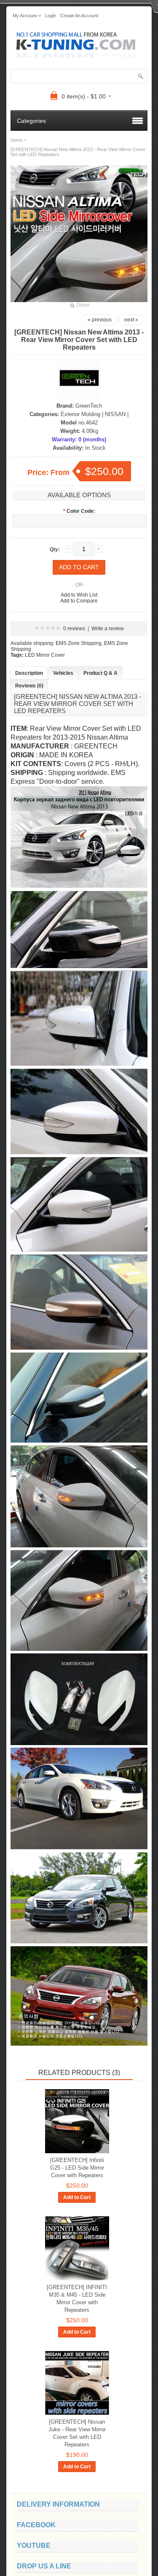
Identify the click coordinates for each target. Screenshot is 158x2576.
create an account (79, 16)
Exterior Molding (80, 414)
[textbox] (79, 76)
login (51, 16)
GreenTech (89, 406)
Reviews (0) (29, 686)
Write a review (108, 629)
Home (17, 140)
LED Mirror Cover (45, 655)
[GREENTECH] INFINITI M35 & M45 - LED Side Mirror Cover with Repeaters (77, 2299)
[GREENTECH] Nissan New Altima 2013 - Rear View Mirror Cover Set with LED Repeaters (78, 152)
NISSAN (115, 414)
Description (29, 673)
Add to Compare (79, 601)
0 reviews (74, 629)
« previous (100, 320)
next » (131, 320)
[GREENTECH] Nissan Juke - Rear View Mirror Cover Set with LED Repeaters (77, 2433)
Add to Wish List (79, 595)
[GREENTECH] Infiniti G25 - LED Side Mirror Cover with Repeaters (77, 2168)
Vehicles (63, 673)
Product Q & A (100, 673)
